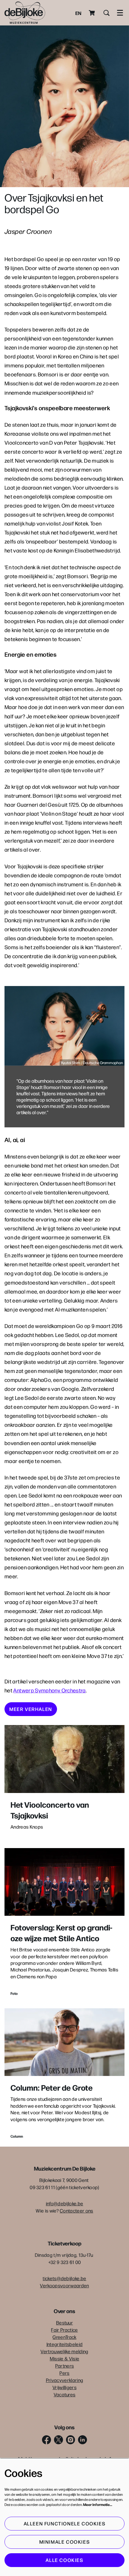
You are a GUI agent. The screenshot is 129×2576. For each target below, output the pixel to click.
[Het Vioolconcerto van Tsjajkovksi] (64, 1759)
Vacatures (65, 2394)
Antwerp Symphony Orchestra (49, 1690)
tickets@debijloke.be (64, 2278)
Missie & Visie (64, 2358)
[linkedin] (82, 2440)
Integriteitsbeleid (65, 2344)
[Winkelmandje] (92, 13)
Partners (65, 2366)
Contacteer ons (76, 2211)
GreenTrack (64, 2337)
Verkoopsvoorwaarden (64, 2285)
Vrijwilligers (64, 2387)
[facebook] (46, 2440)
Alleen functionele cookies (65, 2523)
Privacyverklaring (64, 2380)
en (78, 13)
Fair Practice (64, 2330)
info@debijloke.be (64, 2203)
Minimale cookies (65, 2542)
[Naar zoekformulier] (106, 13)
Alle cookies (64, 2560)
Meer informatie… (98, 2504)
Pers (64, 2373)
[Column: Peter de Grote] (64, 2042)
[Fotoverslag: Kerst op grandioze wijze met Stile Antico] (64, 1882)
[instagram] (70, 2440)
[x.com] (58, 2440)
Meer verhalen (31, 1709)
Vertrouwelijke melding (64, 2351)
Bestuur (64, 2323)
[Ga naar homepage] (25, 13)
